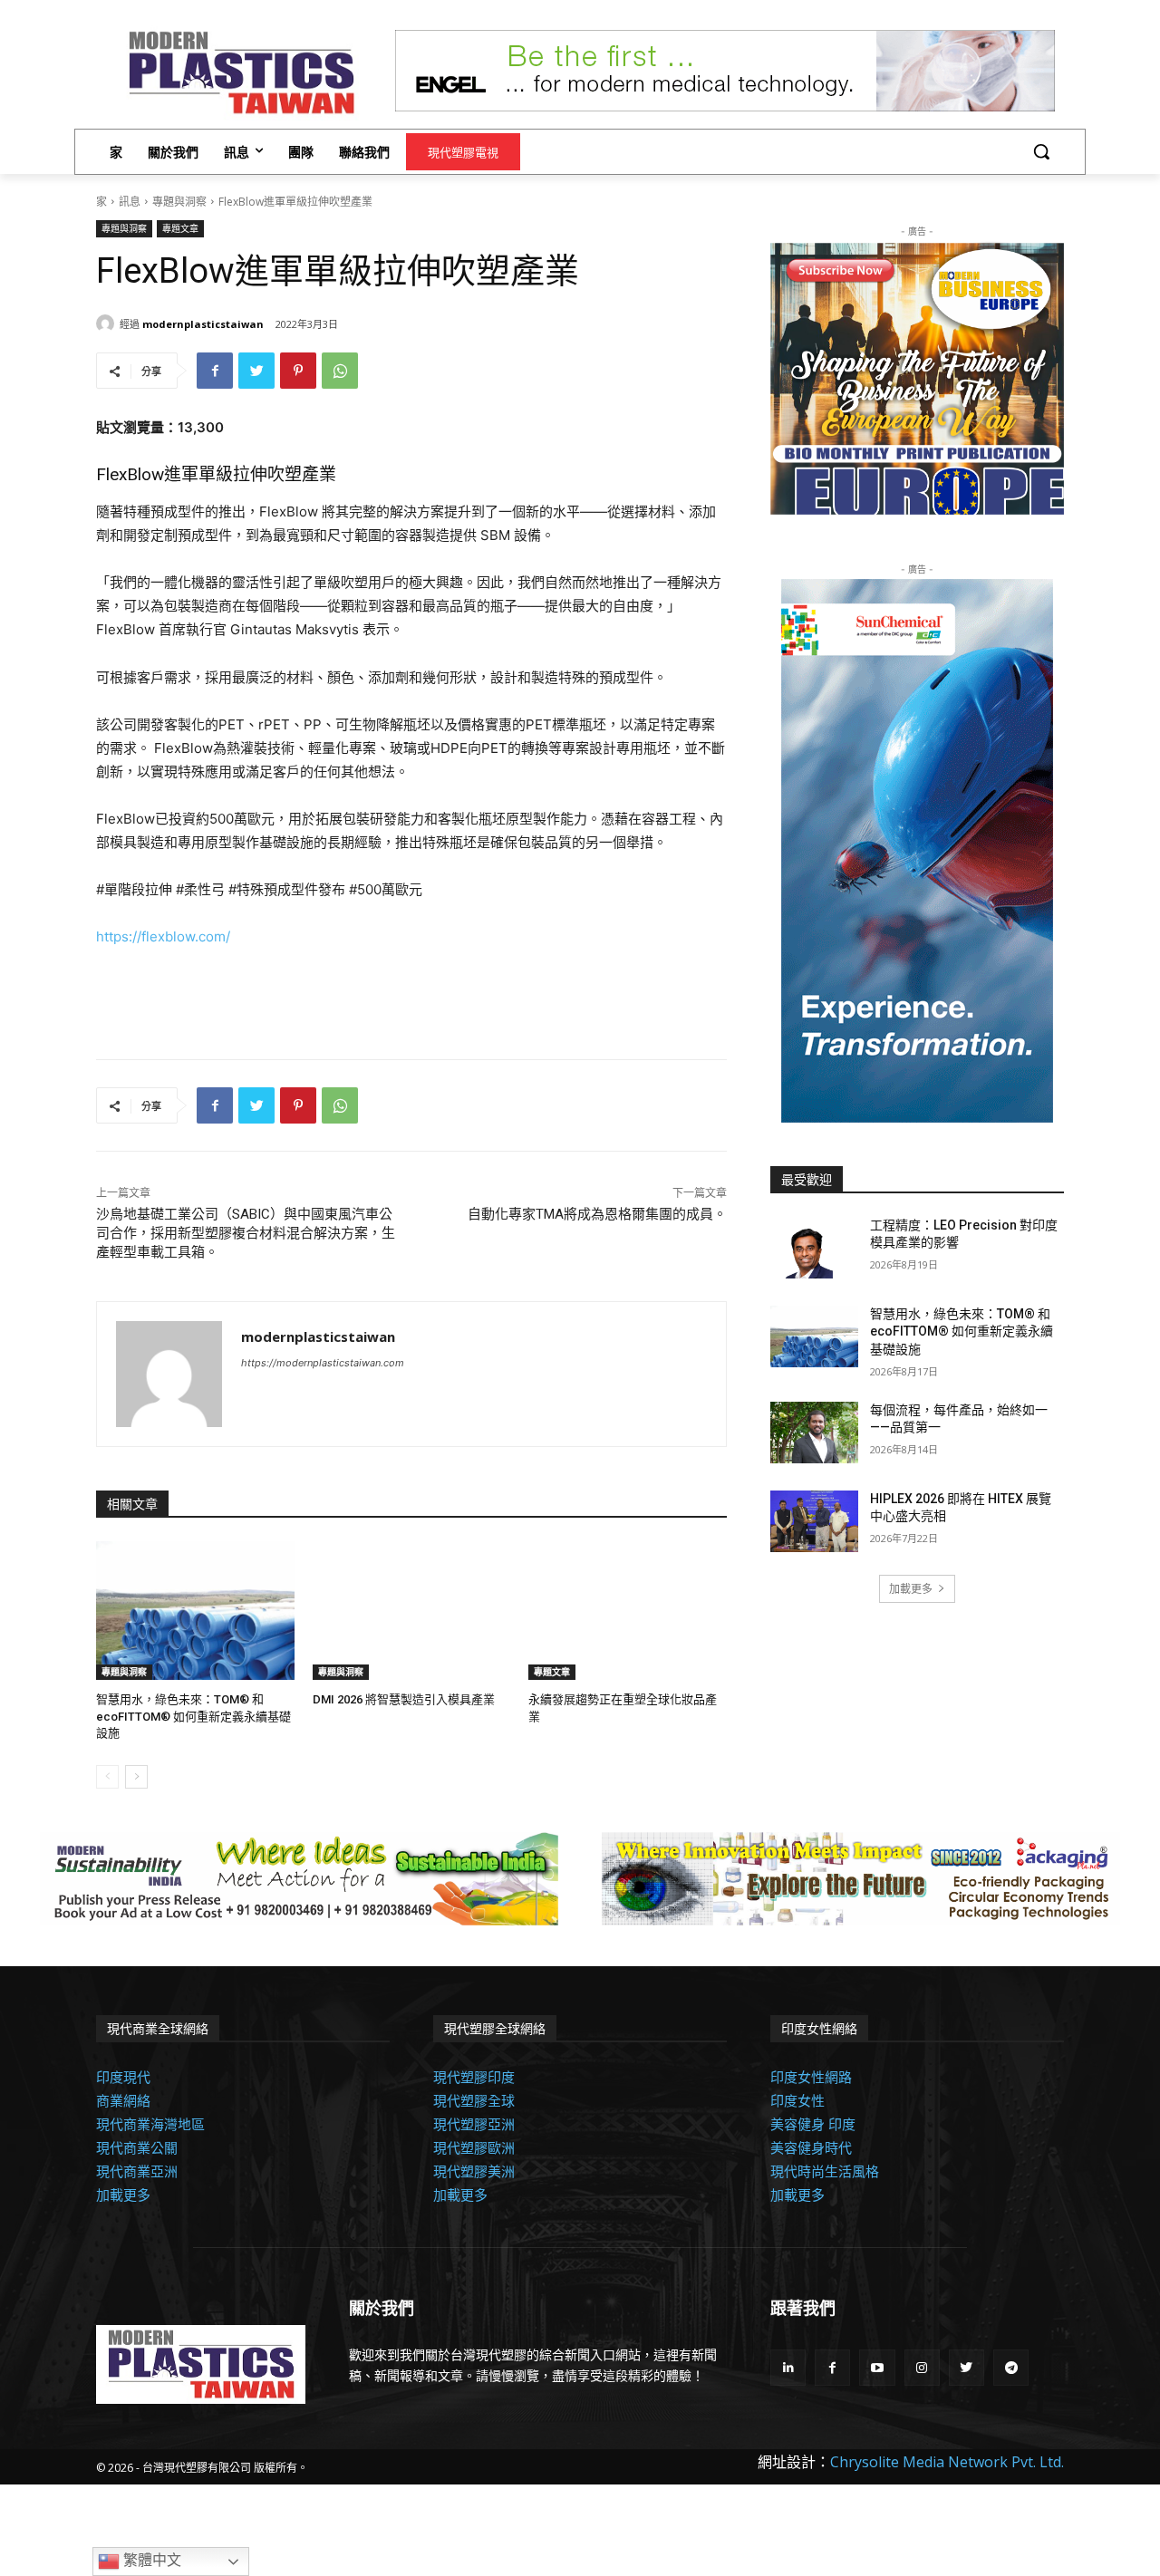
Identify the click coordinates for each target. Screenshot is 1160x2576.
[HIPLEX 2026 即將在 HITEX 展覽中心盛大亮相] (814, 1521)
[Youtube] (877, 2367)
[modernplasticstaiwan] (108, 323)
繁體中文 (150, 2560)
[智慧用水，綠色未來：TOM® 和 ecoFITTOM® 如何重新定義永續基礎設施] (195, 1611)
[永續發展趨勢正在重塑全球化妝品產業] (628, 1611)
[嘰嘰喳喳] (256, 371)
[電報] (1011, 2367)
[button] (1041, 151)
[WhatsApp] (340, 371)
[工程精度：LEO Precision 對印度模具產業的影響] (814, 1248)
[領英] (788, 2367)
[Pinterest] (298, 371)
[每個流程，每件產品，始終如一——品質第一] (814, 1433)
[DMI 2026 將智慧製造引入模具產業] (412, 1611)
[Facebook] (215, 371)
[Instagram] (922, 2367)
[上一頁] (107, 1777)
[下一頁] (136, 1777)
